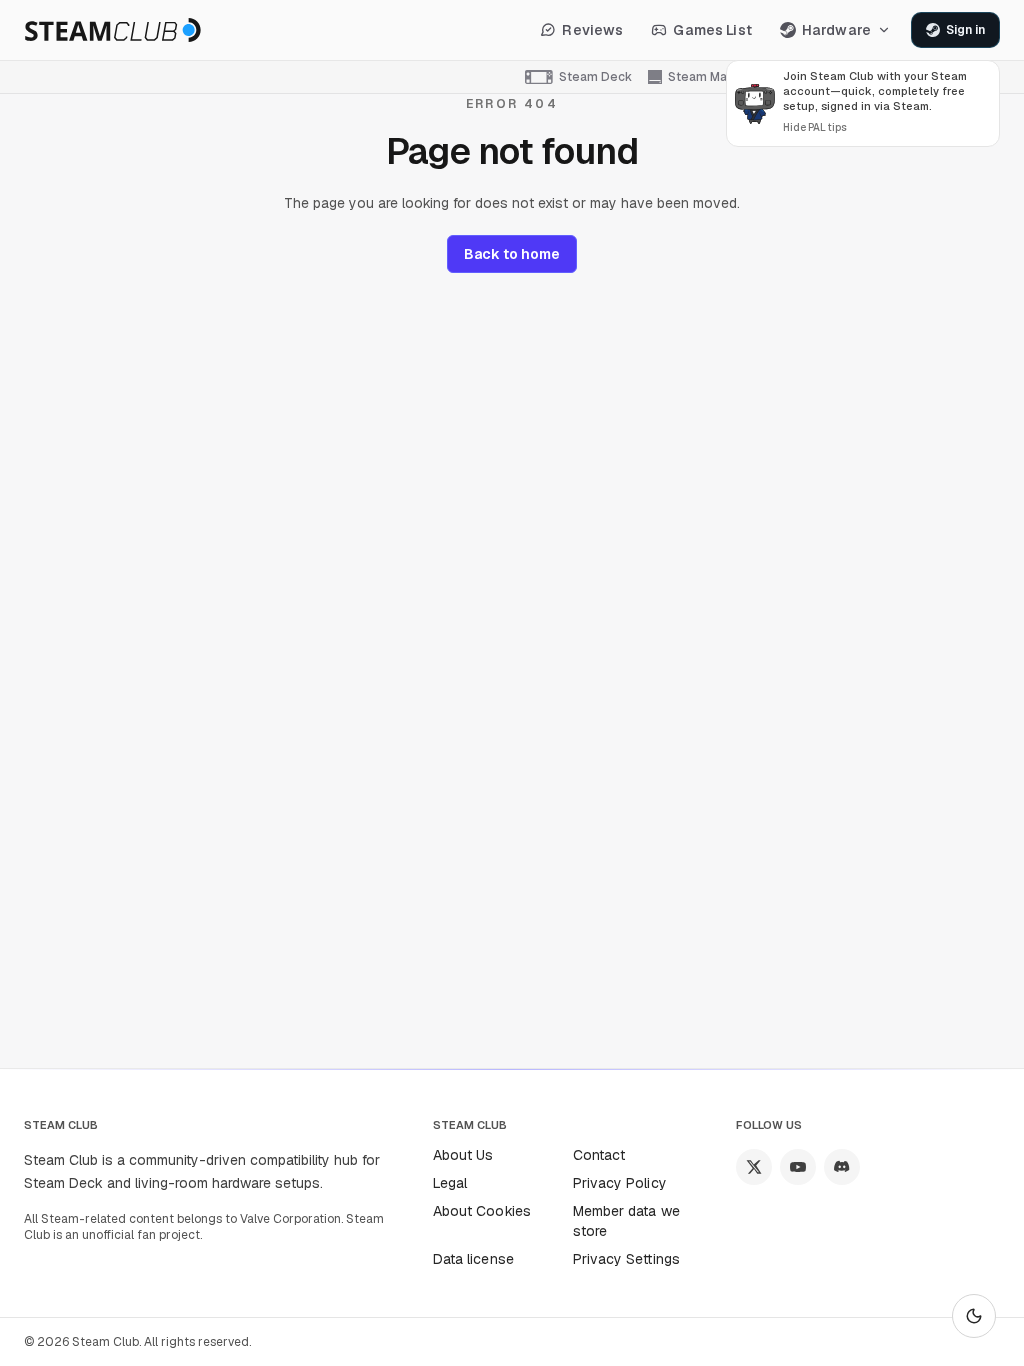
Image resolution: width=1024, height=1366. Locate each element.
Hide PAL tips (815, 127)
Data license (473, 1259)
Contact (599, 1155)
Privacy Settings (626, 1259)
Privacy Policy (620, 1183)
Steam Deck (595, 77)
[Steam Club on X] (754, 1167)
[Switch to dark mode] (974, 1316)
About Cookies (482, 1211)
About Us (463, 1155)
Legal (450, 1183)
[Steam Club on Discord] (842, 1167)
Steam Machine (713, 77)
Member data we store (626, 1221)
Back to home (512, 254)
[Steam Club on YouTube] (798, 1167)
